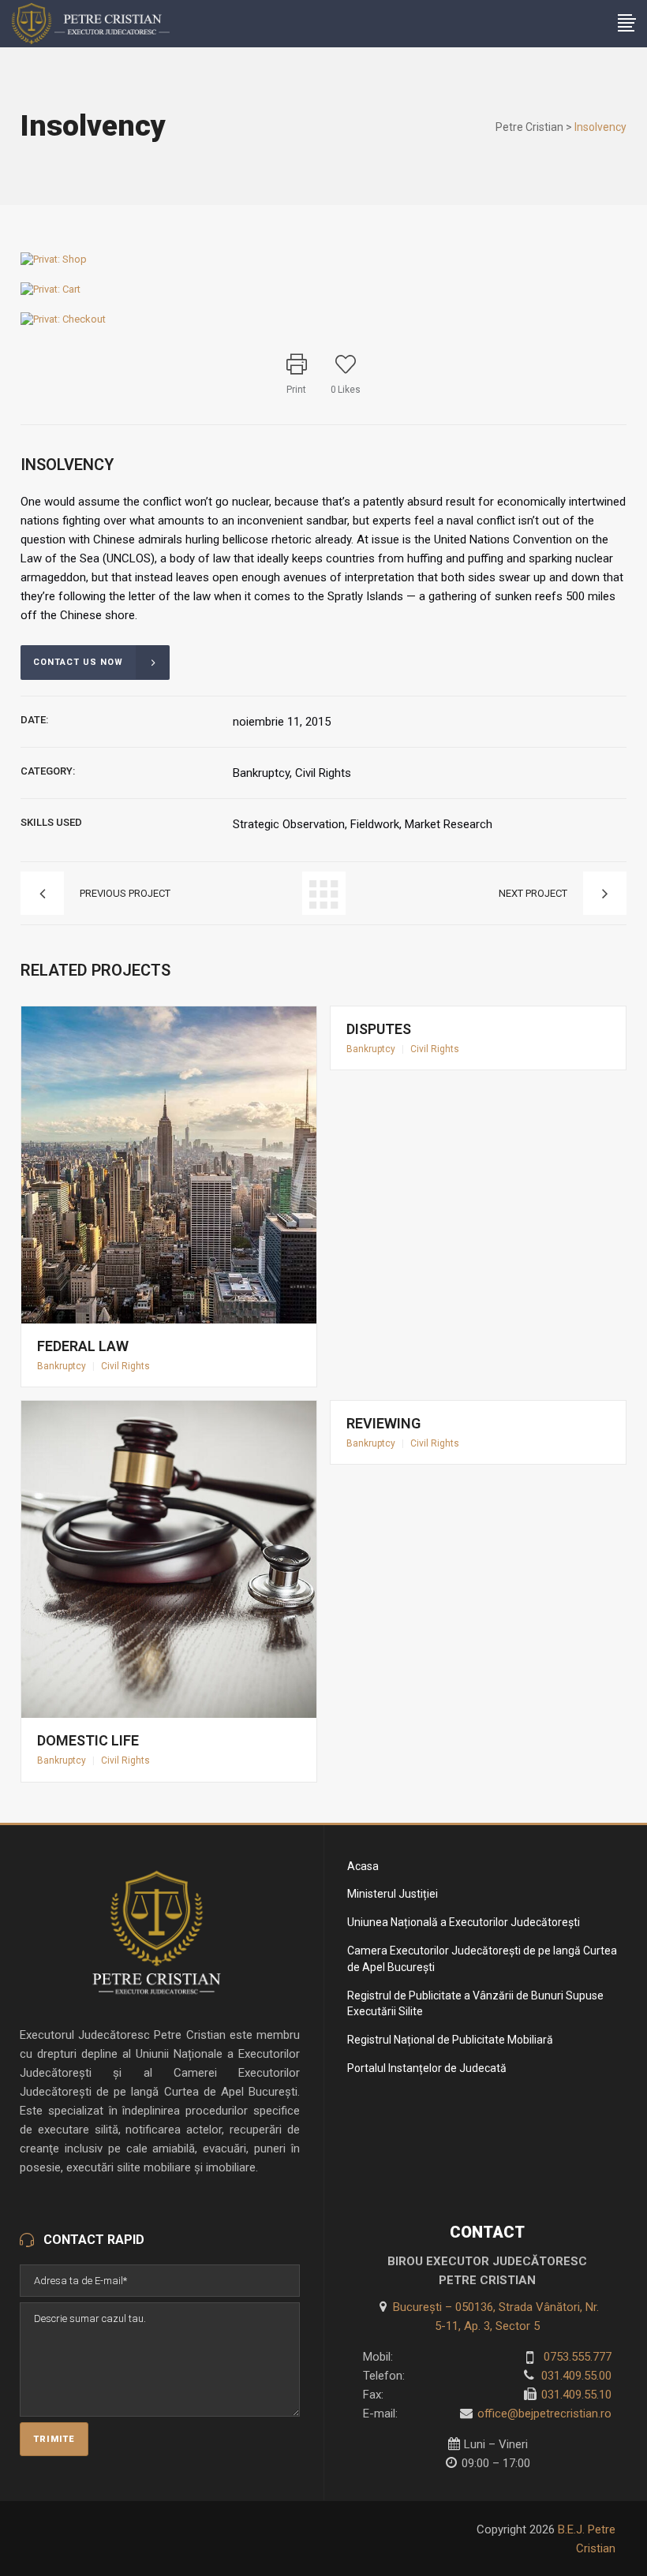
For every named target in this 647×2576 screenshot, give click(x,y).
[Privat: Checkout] (63, 319)
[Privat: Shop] (54, 259)
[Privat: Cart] (50, 289)
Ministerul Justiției (393, 1894)
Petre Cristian (529, 127)
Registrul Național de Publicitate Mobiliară (450, 2040)
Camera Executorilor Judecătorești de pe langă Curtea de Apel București (482, 1959)
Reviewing (383, 1423)
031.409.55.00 (575, 2376)
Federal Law (83, 1346)
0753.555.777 (576, 2357)
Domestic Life (88, 1740)
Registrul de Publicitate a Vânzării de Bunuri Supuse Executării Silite (475, 2004)
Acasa (363, 1866)
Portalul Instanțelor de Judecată (427, 2068)
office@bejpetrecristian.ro (544, 2414)
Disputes (379, 1029)
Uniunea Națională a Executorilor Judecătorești (464, 1922)
